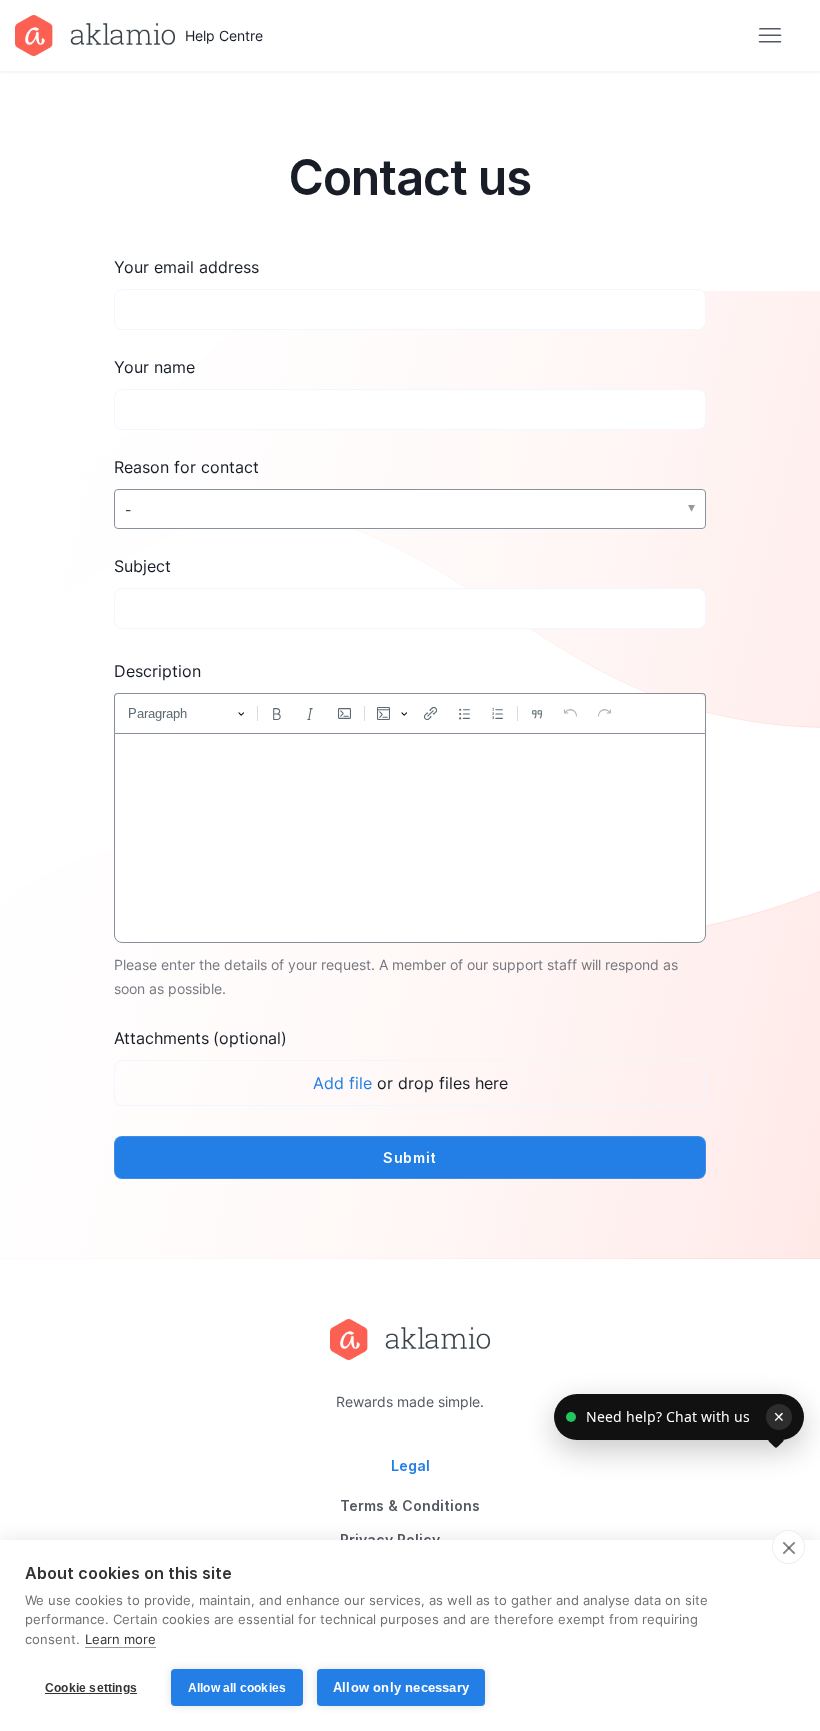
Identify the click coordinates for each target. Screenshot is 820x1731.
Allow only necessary (401, 1687)
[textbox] (410, 838)
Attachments (200, 1038)
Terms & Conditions (410, 1505)
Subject (142, 566)
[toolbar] (410, 713)
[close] (788, 1547)
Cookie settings (91, 1688)
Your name (154, 367)
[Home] (410, 1339)
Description (157, 671)
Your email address (186, 267)
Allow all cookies (237, 1688)
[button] (679, 1417)
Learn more (120, 1639)
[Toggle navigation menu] (769, 36)
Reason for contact (186, 467)
